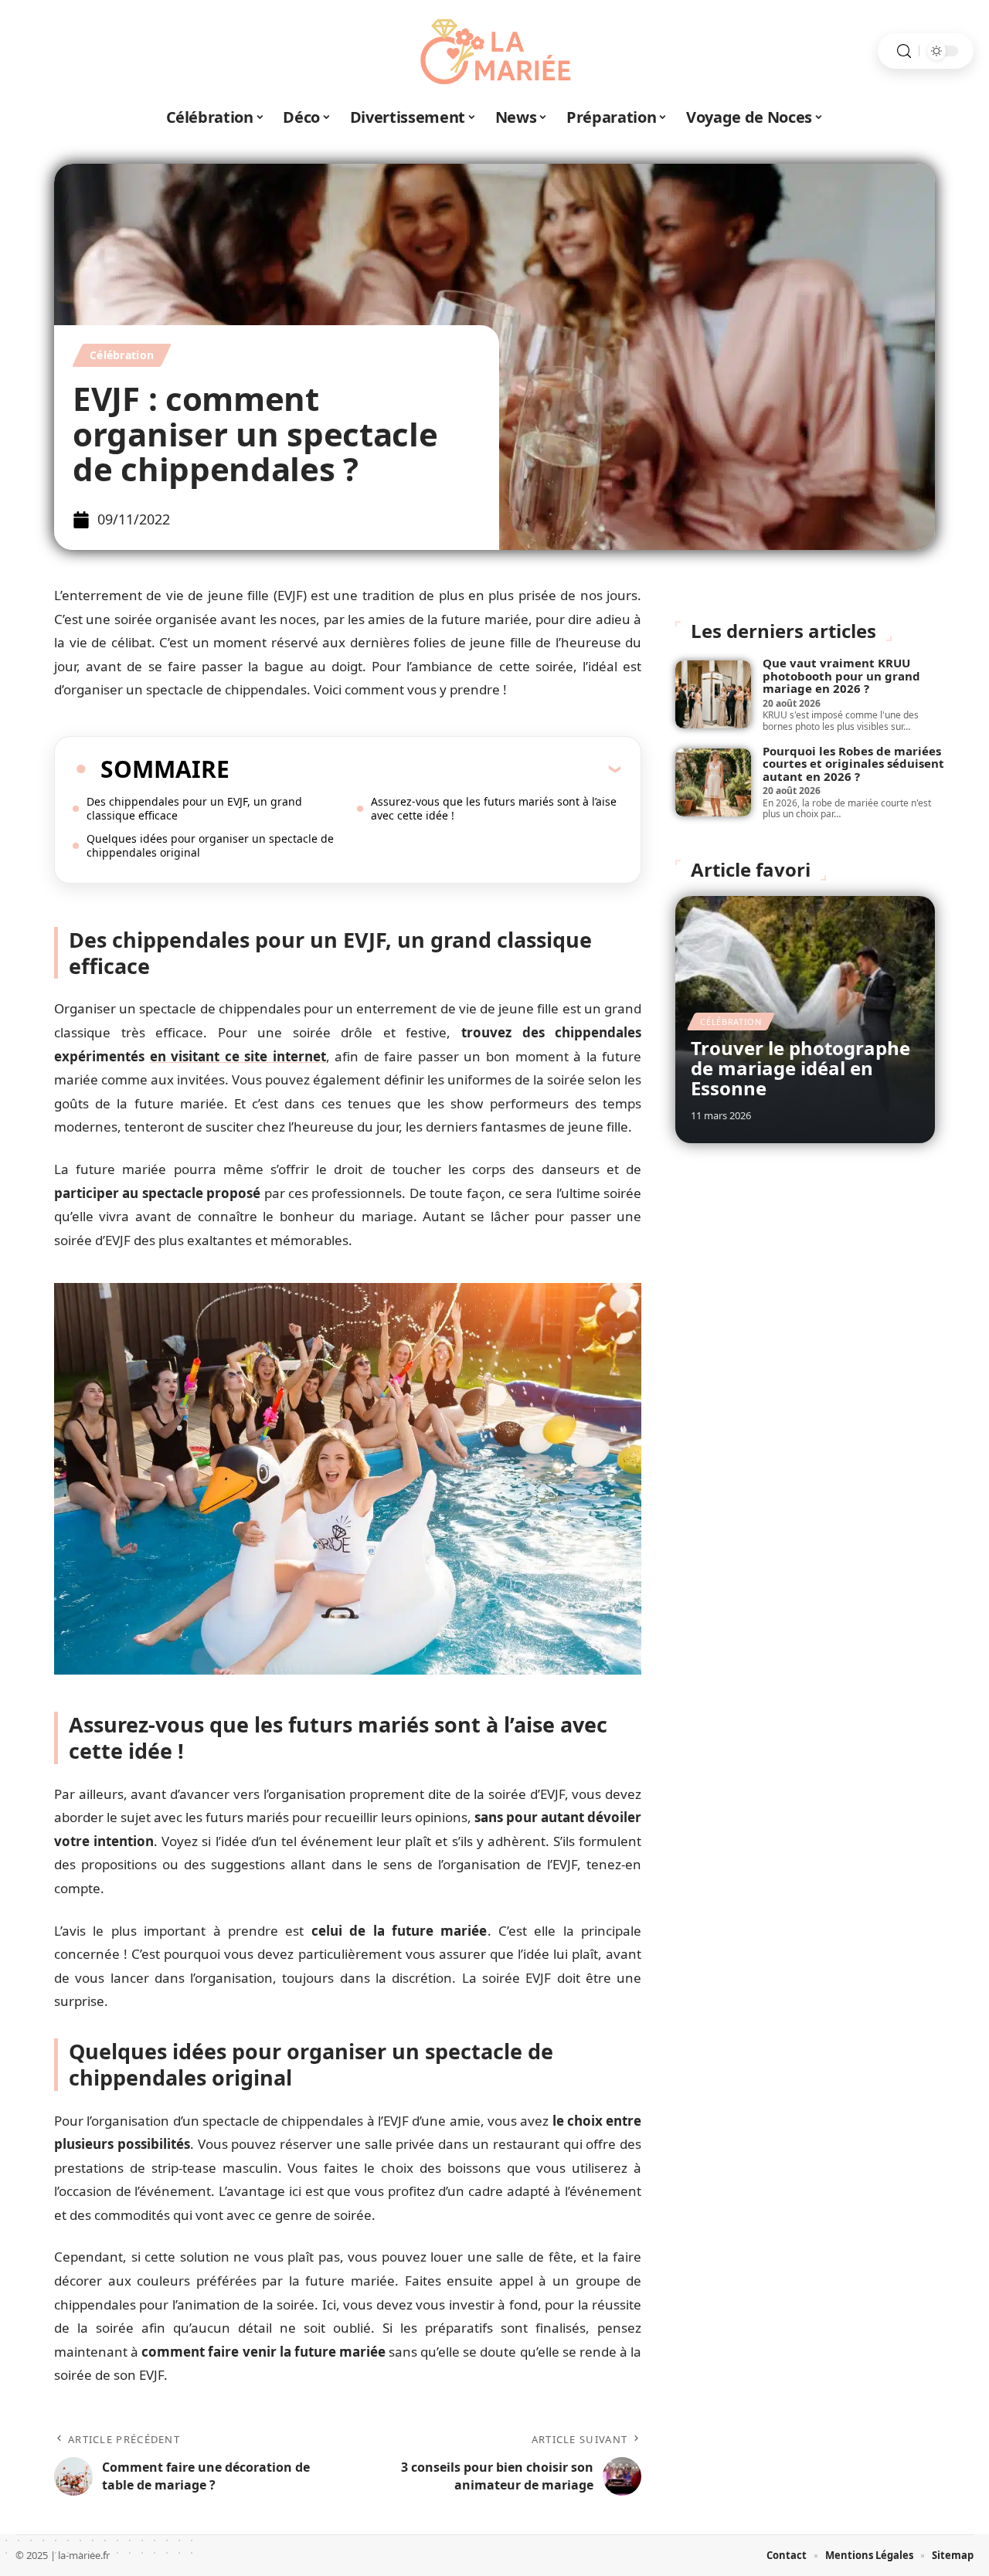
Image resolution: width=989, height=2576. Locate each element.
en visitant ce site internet (238, 1056)
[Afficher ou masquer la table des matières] (425, 769)
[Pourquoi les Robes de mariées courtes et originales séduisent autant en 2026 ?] (713, 782)
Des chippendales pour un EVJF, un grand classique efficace (194, 808)
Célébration (122, 355)
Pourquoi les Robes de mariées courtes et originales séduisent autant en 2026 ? (853, 764)
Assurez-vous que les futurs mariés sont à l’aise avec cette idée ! (494, 808)
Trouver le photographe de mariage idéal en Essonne (800, 1068)
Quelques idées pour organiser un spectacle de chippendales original (210, 845)
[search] (904, 51)
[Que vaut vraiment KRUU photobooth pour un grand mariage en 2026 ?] (713, 694)
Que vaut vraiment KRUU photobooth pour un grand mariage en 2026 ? (841, 675)
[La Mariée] (494, 51)
